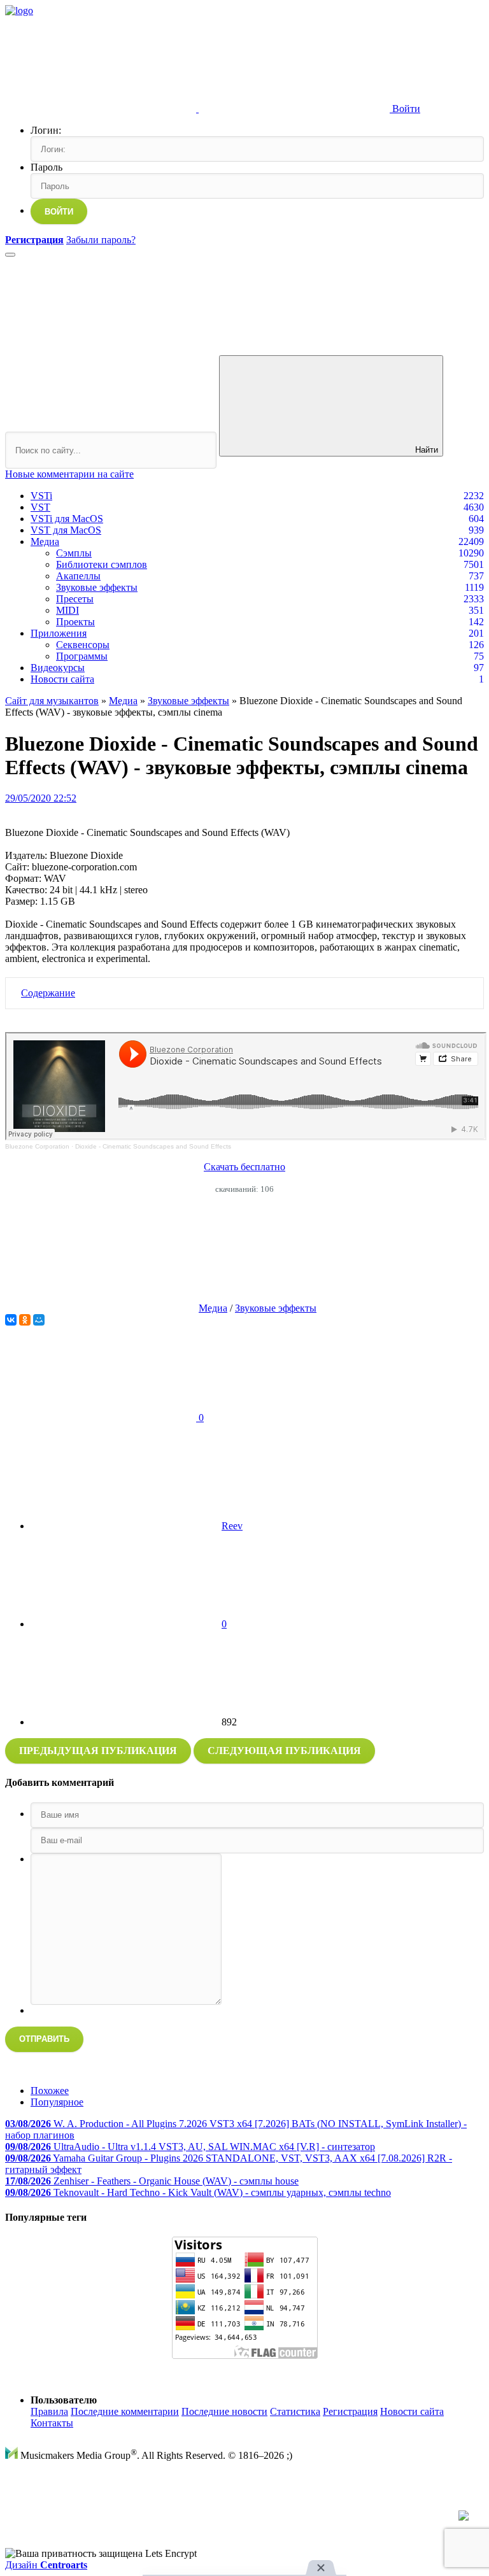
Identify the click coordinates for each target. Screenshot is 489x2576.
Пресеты (75, 599)
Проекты (75, 622)
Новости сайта (62, 679)
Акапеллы (78, 576)
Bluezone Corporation (37, 1146)
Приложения (59, 633)
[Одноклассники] (25, 1320)
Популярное (57, 2102)
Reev (232, 1526)
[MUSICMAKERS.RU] (19, 11)
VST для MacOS (66, 530)
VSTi (41, 496)
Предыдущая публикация (98, 1751)
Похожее (50, 2091)
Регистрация (350, 2411)
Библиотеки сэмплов (102, 564)
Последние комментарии (125, 2411)
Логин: (46, 130)
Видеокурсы (58, 668)
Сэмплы (74, 553)
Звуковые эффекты (97, 587)
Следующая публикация (284, 1751)
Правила (49, 2411)
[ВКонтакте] (11, 1320)
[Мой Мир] (39, 1320)
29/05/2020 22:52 (41, 798)
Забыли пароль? (101, 240)
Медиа (45, 541)
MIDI (67, 610)
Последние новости (224, 2411)
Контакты (52, 2423)
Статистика (295, 2411)
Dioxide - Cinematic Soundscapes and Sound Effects (153, 1146)
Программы (82, 656)
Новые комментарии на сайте (69, 474)
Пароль (46, 167)
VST (40, 507)
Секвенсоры (83, 645)
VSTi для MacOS (67, 519)
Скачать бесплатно (244, 1167)
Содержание (48, 993)
